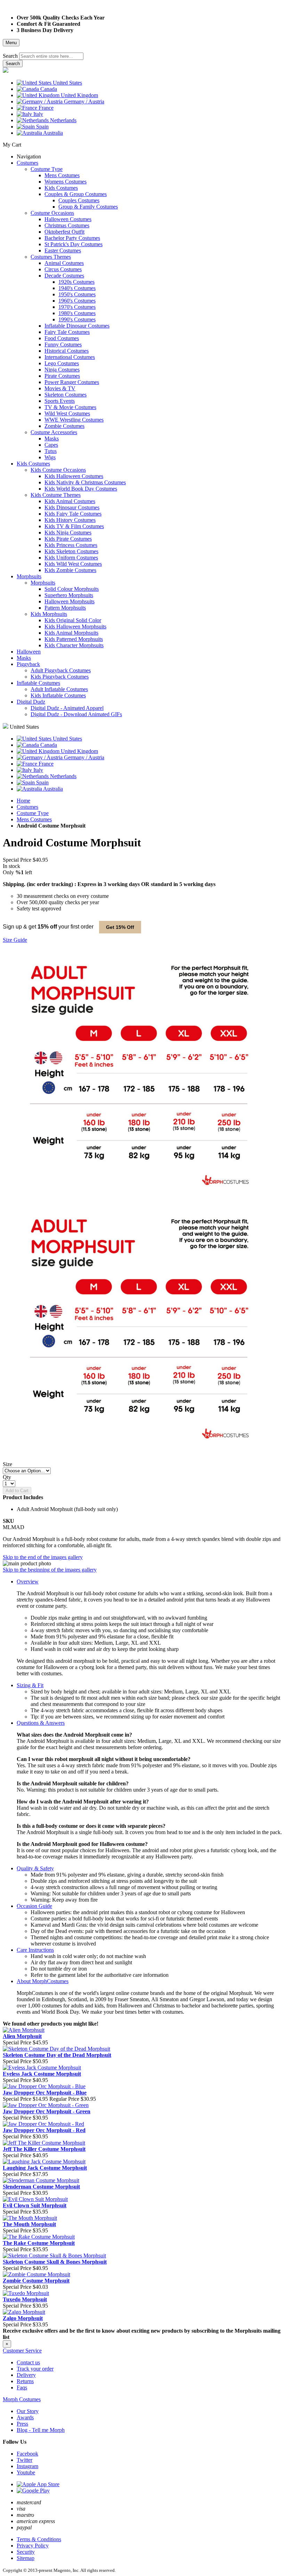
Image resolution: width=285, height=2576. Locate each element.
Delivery (26, 2375)
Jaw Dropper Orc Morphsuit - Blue (45, 2093)
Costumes (27, 807)
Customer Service (22, 2351)
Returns (25, 2381)
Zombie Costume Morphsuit (36, 2281)
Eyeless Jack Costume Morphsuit (42, 2074)
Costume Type (33, 813)
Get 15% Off (120, 927)
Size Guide (15, 940)
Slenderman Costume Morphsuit (41, 2187)
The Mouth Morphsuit (29, 2224)
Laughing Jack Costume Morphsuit (45, 2168)
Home (23, 801)
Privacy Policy (33, 2546)
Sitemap (26, 2558)
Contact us (28, 2362)
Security (26, 2552)
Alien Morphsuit (22, 2036)
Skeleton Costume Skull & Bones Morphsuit (55, 2262)
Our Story (28, 2411)
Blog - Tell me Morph (41, 2430)
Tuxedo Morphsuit (25, 2299)
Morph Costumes (22, 2399)
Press (22, 2424)
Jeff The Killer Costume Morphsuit (44, 2149)
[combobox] (51, 56)
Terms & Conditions (39, 2539)
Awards (25, 2417)
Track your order (35, 2369)
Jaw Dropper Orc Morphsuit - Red (44, 2130)
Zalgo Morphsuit (23, 2318)
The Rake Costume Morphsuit (39, 2243)
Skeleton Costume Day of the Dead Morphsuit (57, 2055)
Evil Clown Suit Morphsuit (35, 2205)
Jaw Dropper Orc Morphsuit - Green (47, 2111)
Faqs (22, 2387)
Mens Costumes (34, 819)
